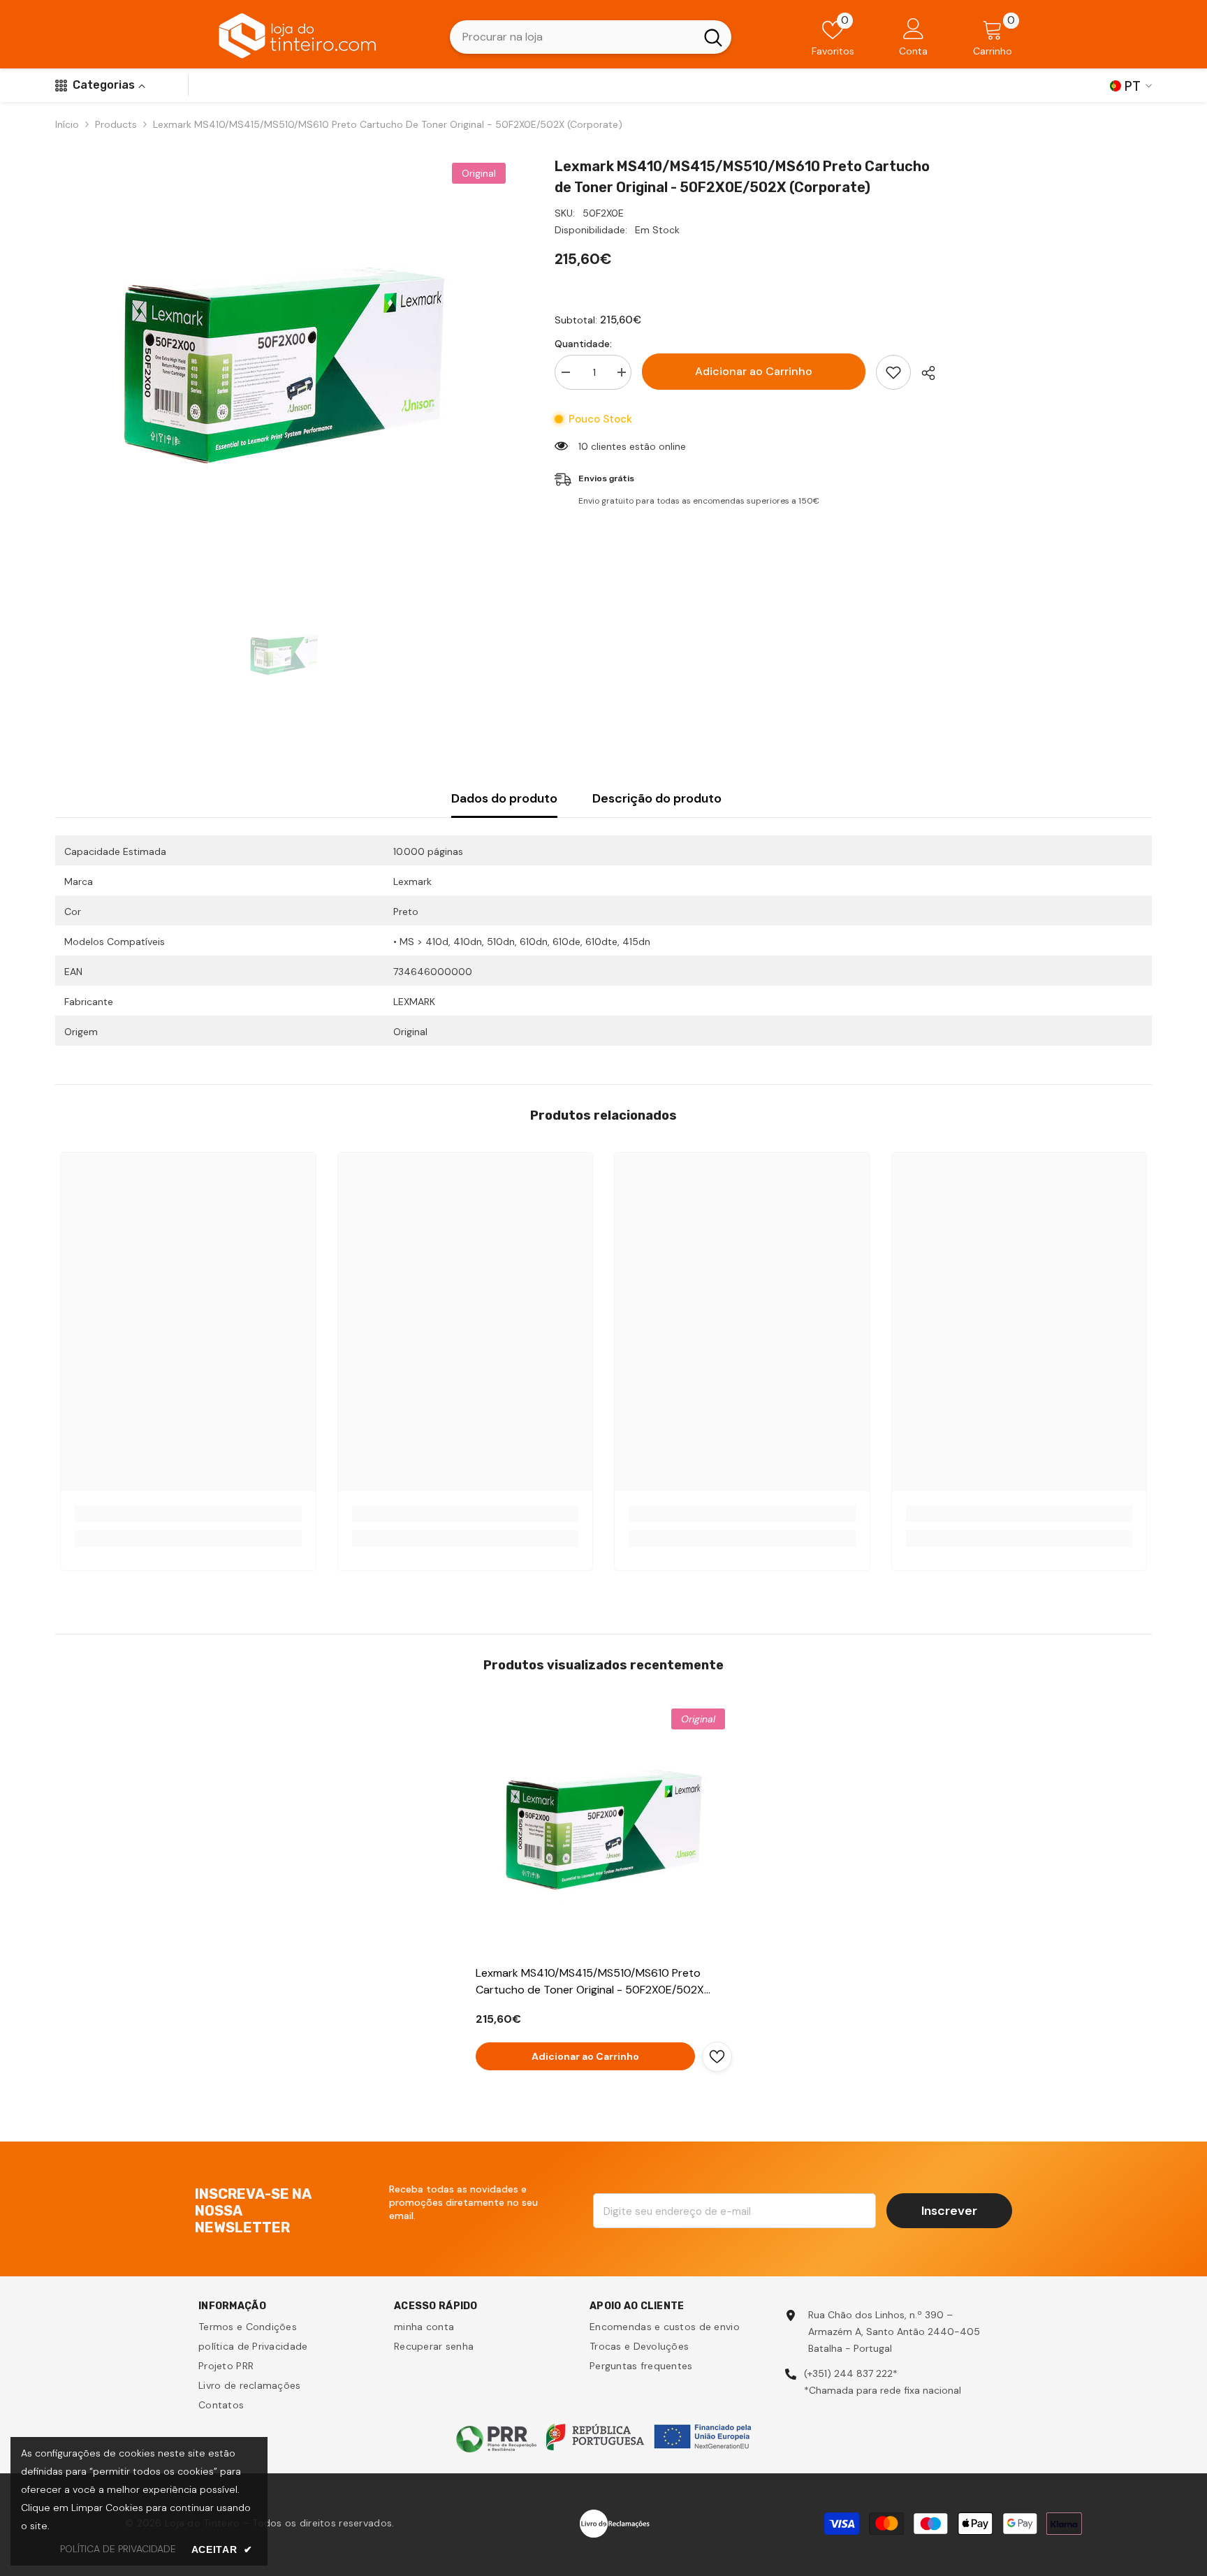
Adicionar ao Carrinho (754, 371)
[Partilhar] (923, 373)
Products (116, 124)
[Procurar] (591, 37)
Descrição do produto (657, 798)
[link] (188, 1514)
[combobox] (572, 37)
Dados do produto (504, 798)
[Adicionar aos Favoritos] (893, 372)
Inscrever (949, 2211)
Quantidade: (583, 344)
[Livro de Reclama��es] (615, 2522)
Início (67, 124)
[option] (284, 365)
